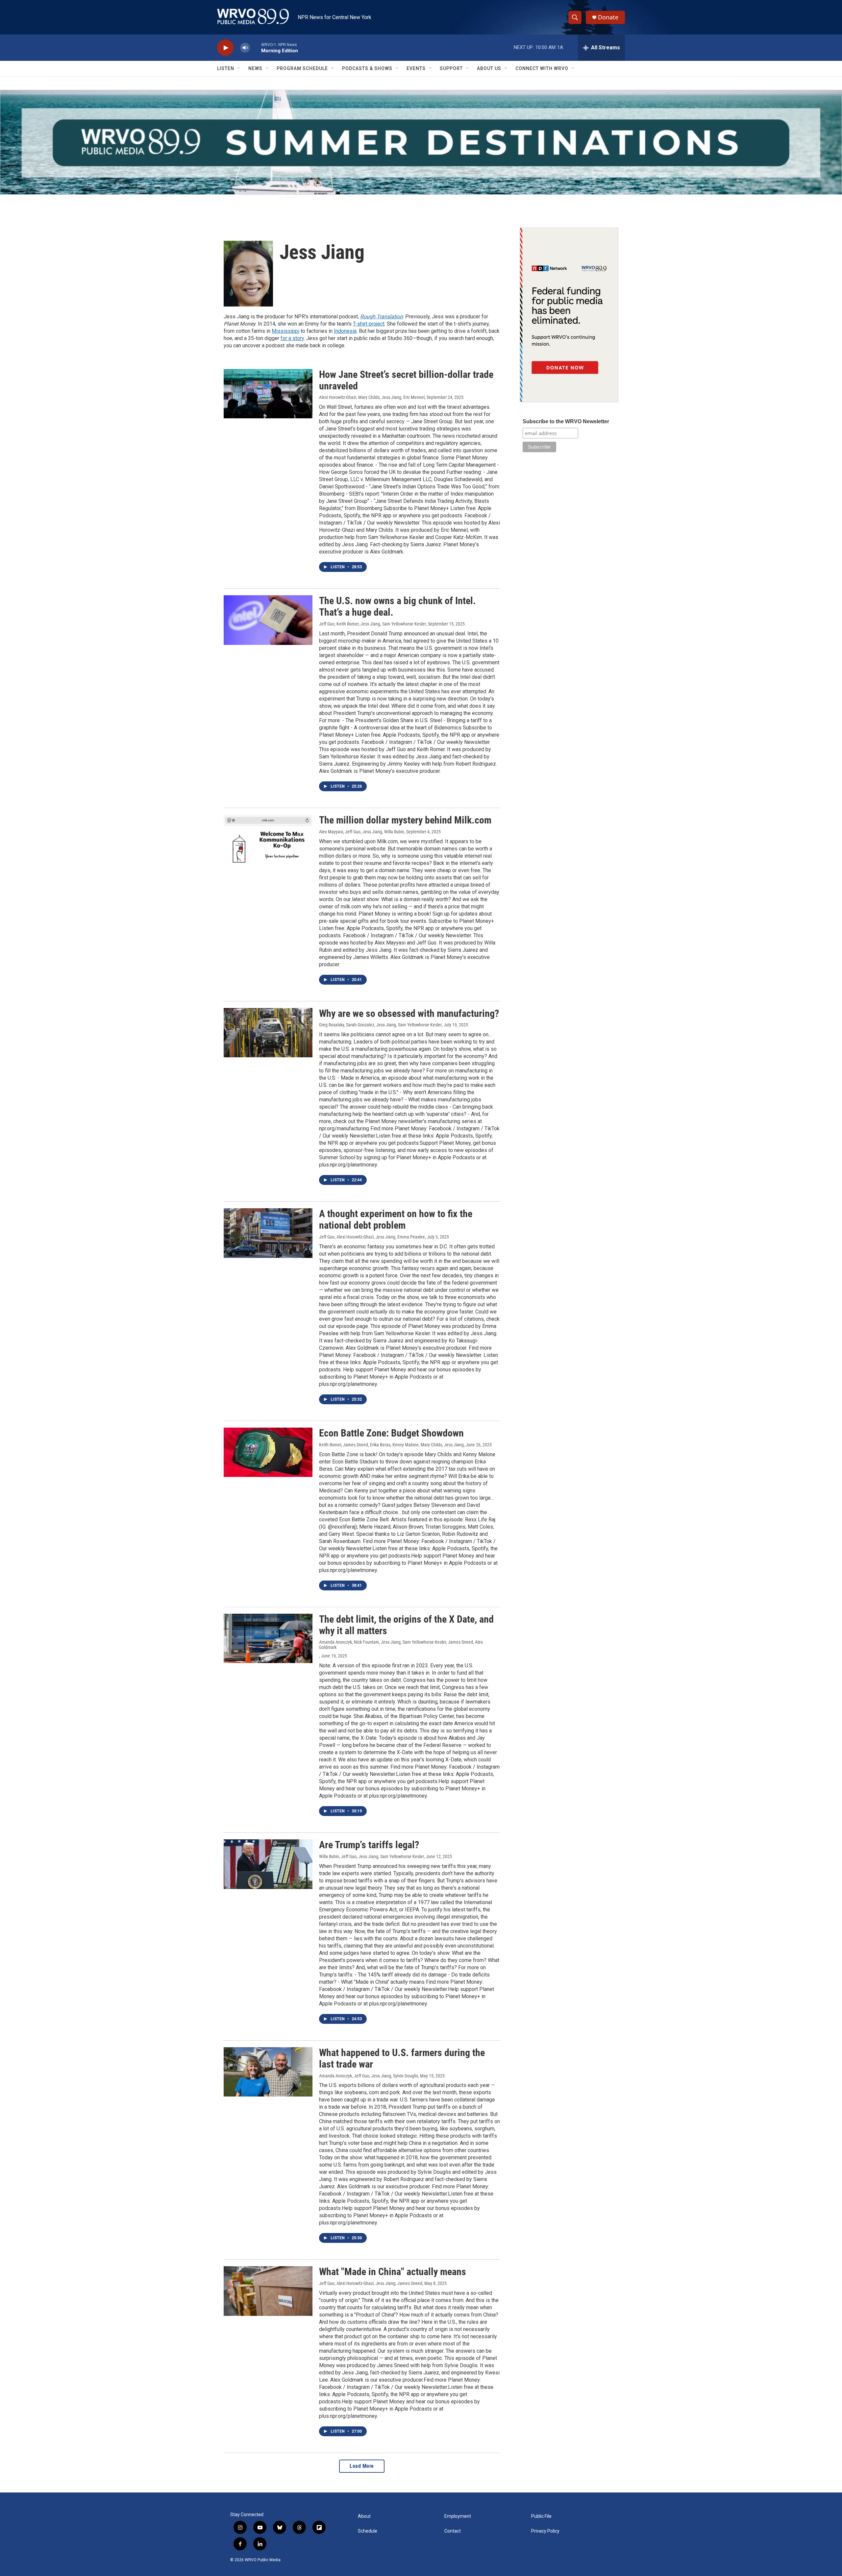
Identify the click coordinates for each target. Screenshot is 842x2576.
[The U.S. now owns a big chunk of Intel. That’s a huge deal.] (268, 620)
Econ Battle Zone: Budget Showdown (391, 1433)
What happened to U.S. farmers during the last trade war (402, 2058)
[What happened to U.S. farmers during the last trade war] (268, 2072)
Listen (226, 68)
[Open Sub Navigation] (239, 68)
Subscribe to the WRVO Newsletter (566, 421)
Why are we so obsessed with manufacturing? (409, 1013)
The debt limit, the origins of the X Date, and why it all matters (406, 1625)
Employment (458, 2516)
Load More (362, 2466)
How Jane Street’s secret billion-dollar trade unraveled (406, 380)
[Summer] (421, 142)
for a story (292, 338)
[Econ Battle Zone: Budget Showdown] (268, 1452)
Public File (541, 2516)
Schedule (368, 2531)
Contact (453, 2531)
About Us (489, 68)
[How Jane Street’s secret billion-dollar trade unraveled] (268, 394)
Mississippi (285, 331)
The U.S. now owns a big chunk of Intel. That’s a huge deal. (397, 606)
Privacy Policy (545, 2531)
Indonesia (345, 331)
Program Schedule (302, 68)
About (364, 2516)
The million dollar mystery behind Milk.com (405, 820)
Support (451, 68)
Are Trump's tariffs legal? (369, 1845)
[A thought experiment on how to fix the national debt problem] (268, 1233)
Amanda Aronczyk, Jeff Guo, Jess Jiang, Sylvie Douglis (369, 2076)
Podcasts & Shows (367, 68)
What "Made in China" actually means (393, 2272)
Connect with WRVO (542, 68)
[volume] (245, 48)
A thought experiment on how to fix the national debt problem (396, 1219)
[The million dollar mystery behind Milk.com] (268, 839)
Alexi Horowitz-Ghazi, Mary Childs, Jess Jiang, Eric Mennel (372, 397)
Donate (608, 17)
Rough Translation (382, 317)
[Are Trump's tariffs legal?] (268, 1864)
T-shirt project (369, 324)
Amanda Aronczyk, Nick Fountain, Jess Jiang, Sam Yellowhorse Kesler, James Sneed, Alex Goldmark (401, 1645)
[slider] (256, 48)
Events (416, 68)
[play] (225, 48)
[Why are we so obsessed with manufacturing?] (268, 1033)
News (255, 68)
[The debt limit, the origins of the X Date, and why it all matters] (268, 1638)
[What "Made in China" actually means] (268, 2291)
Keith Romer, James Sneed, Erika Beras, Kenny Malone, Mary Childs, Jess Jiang (391, 1445)
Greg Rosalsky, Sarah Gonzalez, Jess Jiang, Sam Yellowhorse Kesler (380, 1025)
